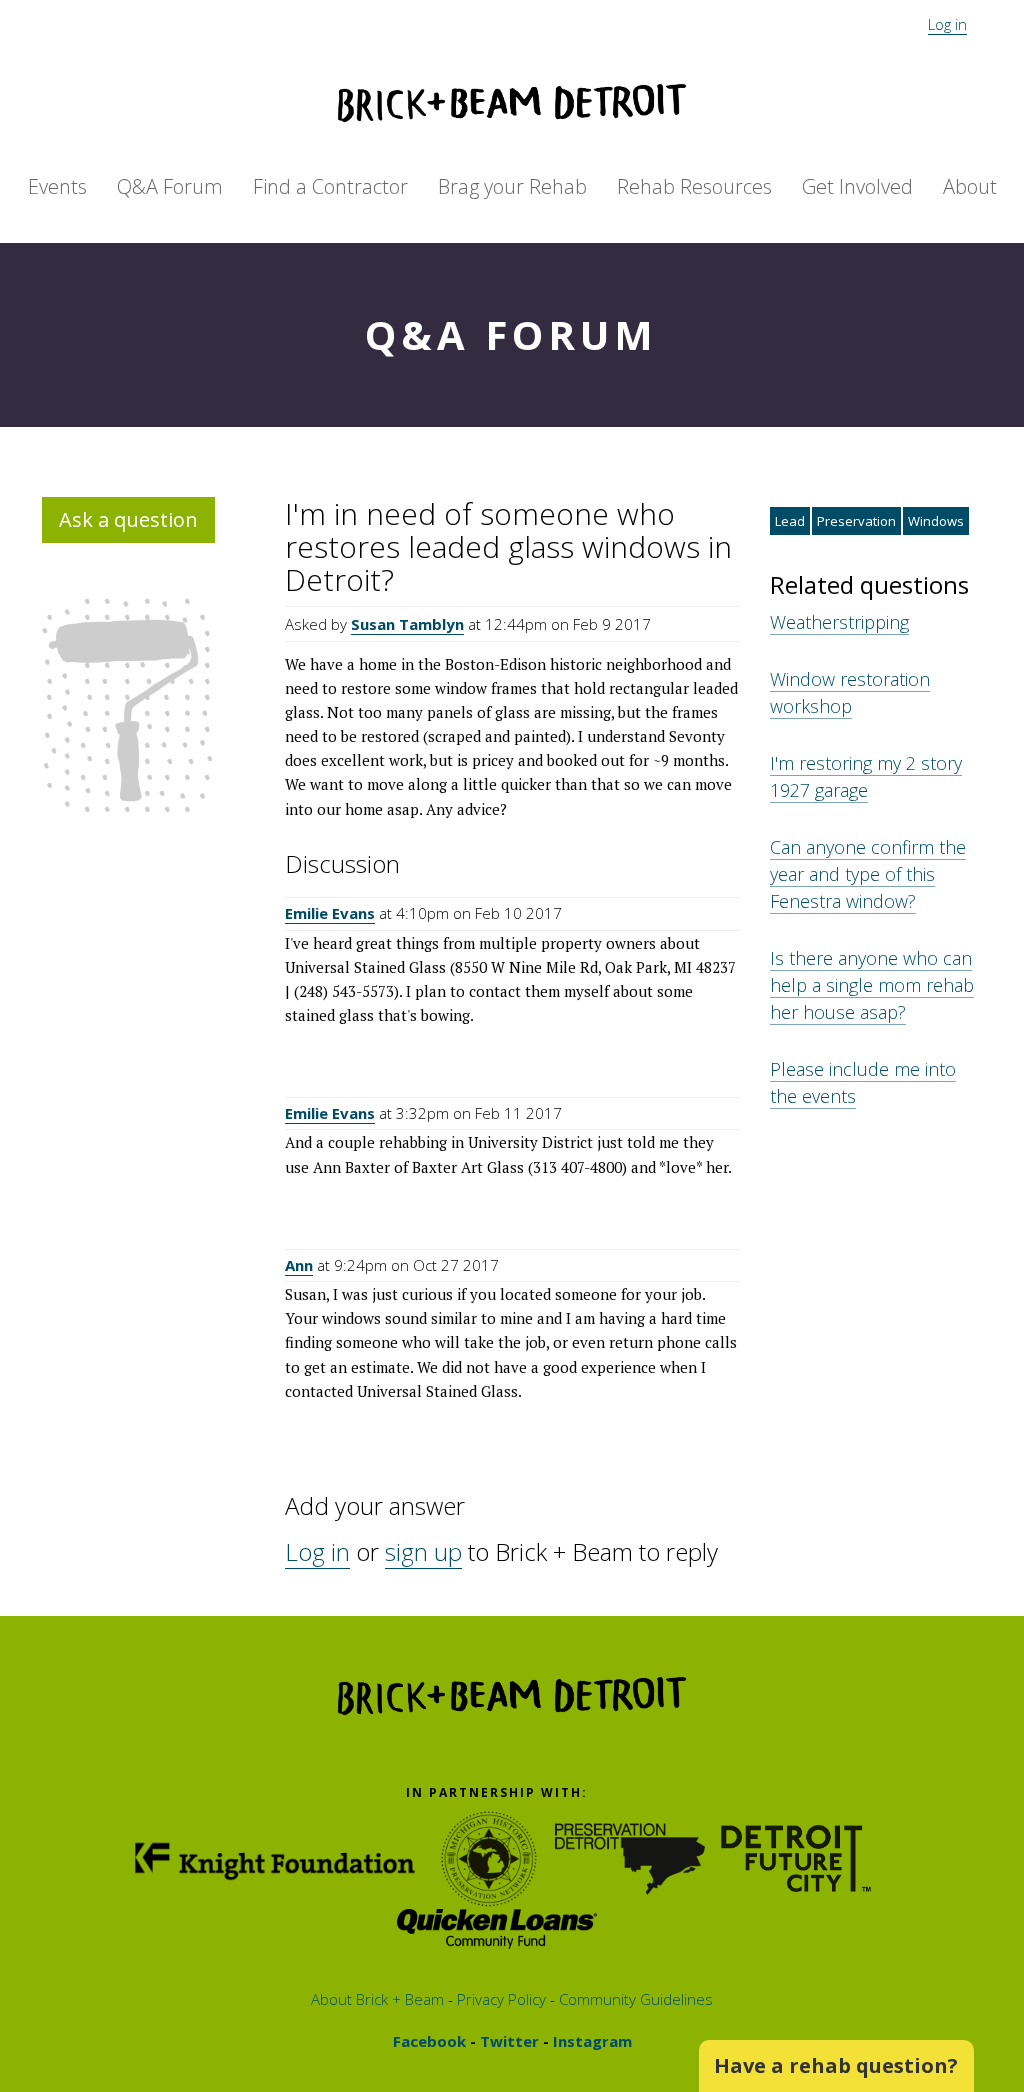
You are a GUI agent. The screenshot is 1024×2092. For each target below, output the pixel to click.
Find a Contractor (330, 186)
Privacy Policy (499, 1999)
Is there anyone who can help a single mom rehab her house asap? (872, 985)
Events (57, 186)
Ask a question (128, 519)
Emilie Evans (330, 913)
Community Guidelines (634, 1999)
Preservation (856, 521)
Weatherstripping (839, 622)
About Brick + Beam (377, 1999)
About (970, 186)
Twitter (507, 2041)
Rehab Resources (694, 186)
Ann (299, 1265)
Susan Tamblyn (407, 624)
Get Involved (857, 186)
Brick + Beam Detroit (512, 103)
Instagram (590, 2041)
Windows (936, 521)
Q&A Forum (170, 186)
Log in (947, 24)
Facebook (429, 2041)
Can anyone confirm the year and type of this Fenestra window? (868, 874)
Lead (790, 521)
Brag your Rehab (512, 186)
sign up (423, 1551)
